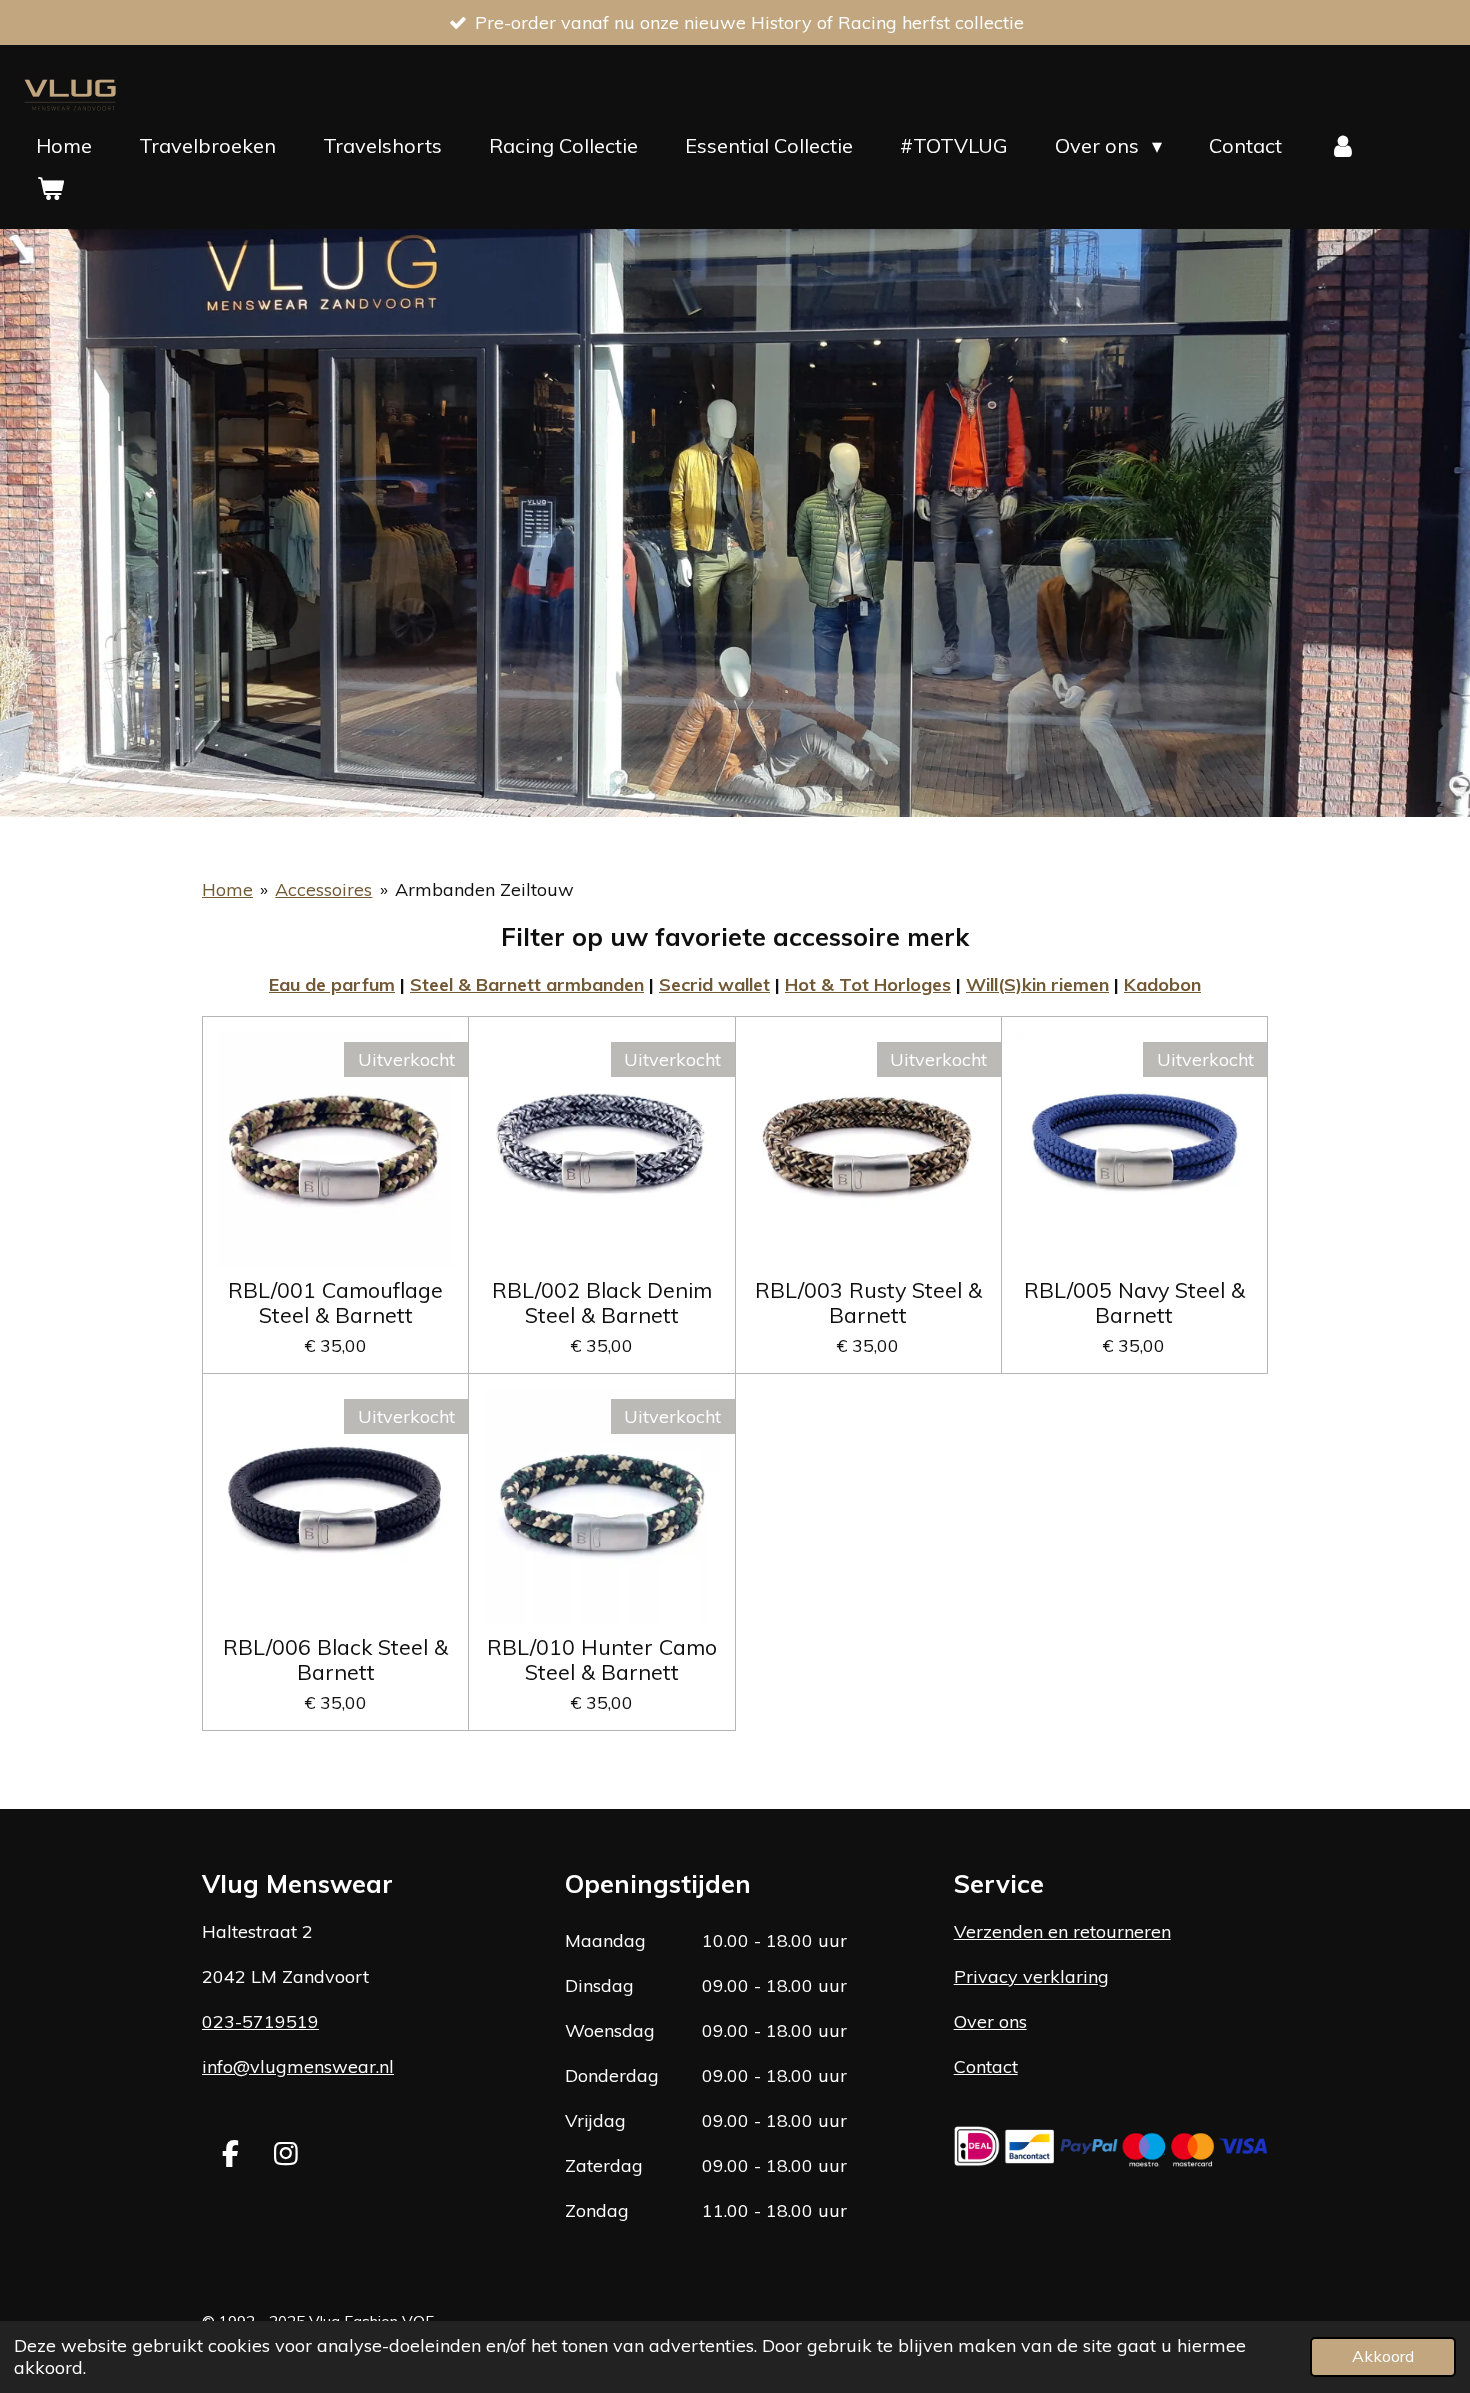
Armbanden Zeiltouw (484, 889)
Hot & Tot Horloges (868, 984)
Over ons (990, 2021)
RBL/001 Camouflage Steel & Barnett (335, 1302)
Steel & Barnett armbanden (527, 984)
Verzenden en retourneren (1062, 1931)
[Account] (1343, 146)
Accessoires (323, 889)
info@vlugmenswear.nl (298, 2066)
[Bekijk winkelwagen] (50, 188)
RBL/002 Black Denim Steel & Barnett (602, 1302)
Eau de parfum (332, 984)
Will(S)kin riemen (1037, 984)
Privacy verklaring (1031, 1976)
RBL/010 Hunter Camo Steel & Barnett (602, 1659)
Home (227, 889)
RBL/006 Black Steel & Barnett (335, 1659)
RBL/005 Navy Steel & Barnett (1134, 1302)
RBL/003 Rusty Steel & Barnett (868, 1302)
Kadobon (1162, 984)
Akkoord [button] (1383, 2356)
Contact (986, 2066)
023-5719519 (260, 2021)
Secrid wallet (714, 984)
